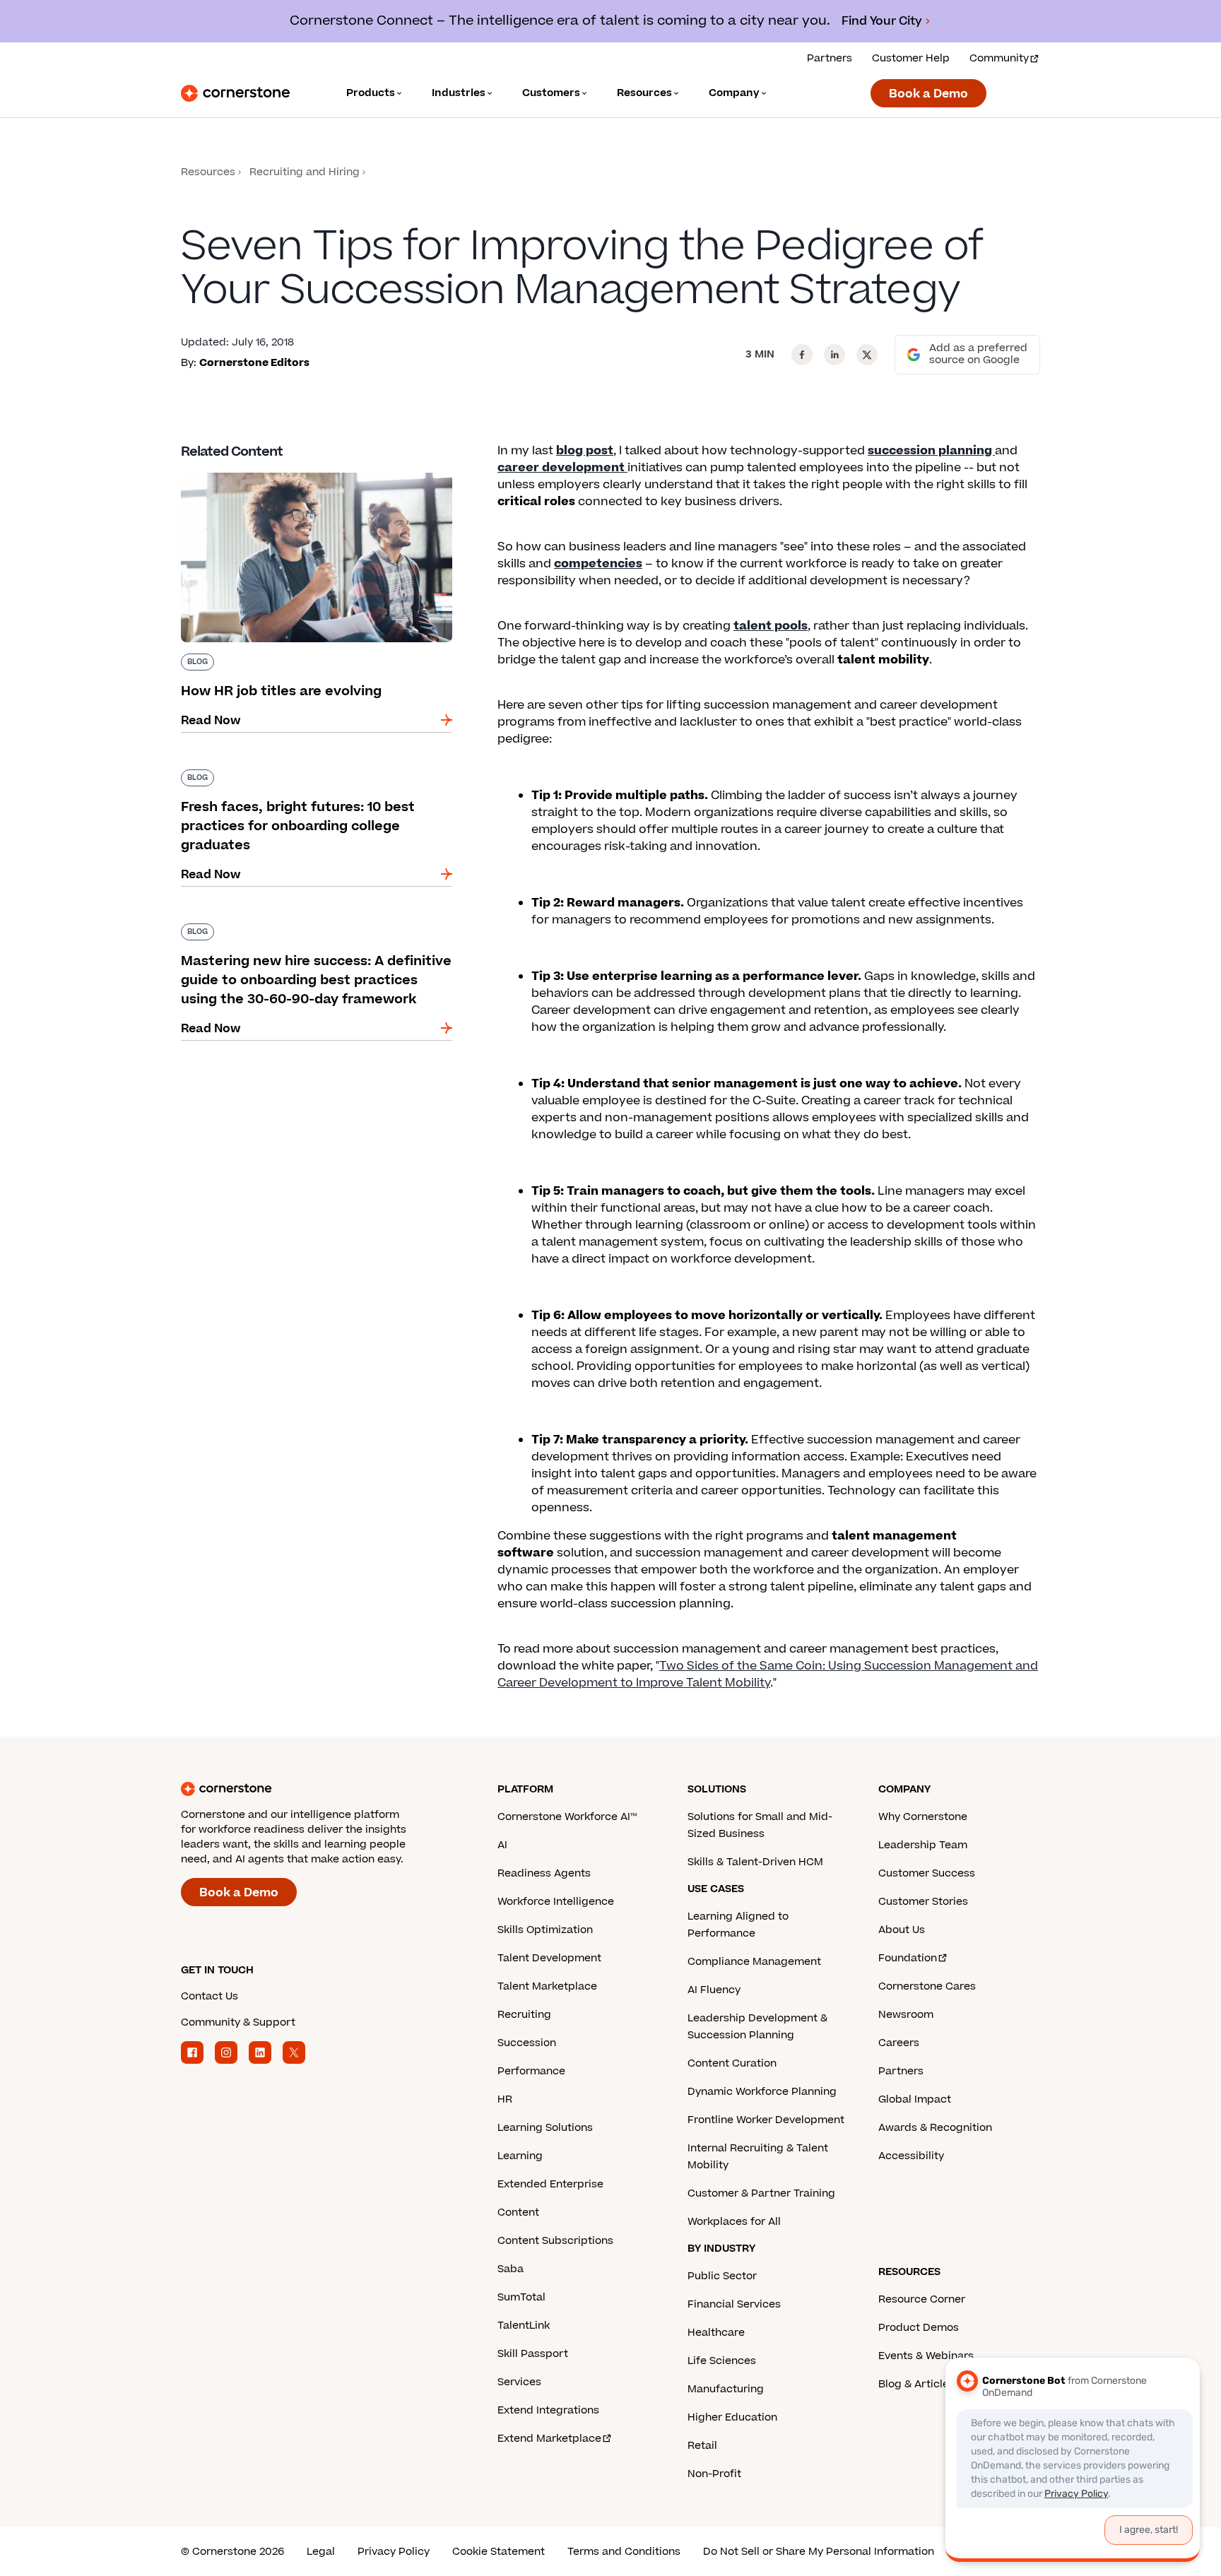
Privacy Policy (394, 2552)
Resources (208, 172)
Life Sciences (722, 2361)
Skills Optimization (545, 1930)
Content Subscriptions (555, 2241)
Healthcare (716, 2333)
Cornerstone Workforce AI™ (567, 1817)
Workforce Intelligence (556, 1902)
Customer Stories (923, 1902)
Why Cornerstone (923, 1817)
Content (518, 2212)
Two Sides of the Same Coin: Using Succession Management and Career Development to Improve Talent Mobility (768, 1674)
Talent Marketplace (547, 1986)
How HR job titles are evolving (266, 470)
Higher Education (732, 2417)
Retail (702, 2446)
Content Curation (732, 2063)
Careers (899, 2043)
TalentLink (524, 2326)
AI (502, 1845)
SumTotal (521, 2297)
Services (519, 2382)
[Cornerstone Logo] (235, 93)
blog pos (582, 451)
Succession (527, 2043)
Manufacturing (726, 2389)
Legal (321, 2552)
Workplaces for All (734, 2222)
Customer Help (911, 58)
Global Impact (915, 2099)
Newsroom (906, 2015)
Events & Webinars (926, 2356)
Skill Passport (533, 2354)
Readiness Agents (544, 1873)
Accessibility (911, 2156)
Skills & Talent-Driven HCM (755, 1862)
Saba (511, 2269)
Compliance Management (754, 1962)
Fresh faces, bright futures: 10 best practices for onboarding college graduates (310, 775)
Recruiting (524, 2015)
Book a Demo (928, 94)
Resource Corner (922, 2299)
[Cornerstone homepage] (317, 1789)
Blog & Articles (916, 2384)
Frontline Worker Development (766, 2120)
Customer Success (927, 1873)
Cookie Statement (499, 2552)
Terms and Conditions (624, 2552)
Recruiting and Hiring (305, 172)
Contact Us (210, 1996)
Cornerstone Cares (927, 1986)
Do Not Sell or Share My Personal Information (819, 2552)
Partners (830, 58)
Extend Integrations (548, 2410)
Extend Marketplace (549, 2439)
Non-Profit (714, 2474)
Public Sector (722, 2276)
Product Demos (919, 2328)
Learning (520, 2156)
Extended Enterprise (550, 2184)
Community (999, 58)
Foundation (908, 1958)
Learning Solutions (545, 2128)
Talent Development (549, 1958)
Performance (531, 2071)
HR (505, 2099)
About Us (902, 1930)
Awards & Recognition (935, 2128)
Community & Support (238, 2022)
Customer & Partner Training (761, 2193)
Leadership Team (923, 1845)
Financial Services (734, 2304)
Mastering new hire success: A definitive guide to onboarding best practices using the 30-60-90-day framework (316, 938)
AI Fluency (714, 1990)
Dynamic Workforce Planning (762, 2092)
